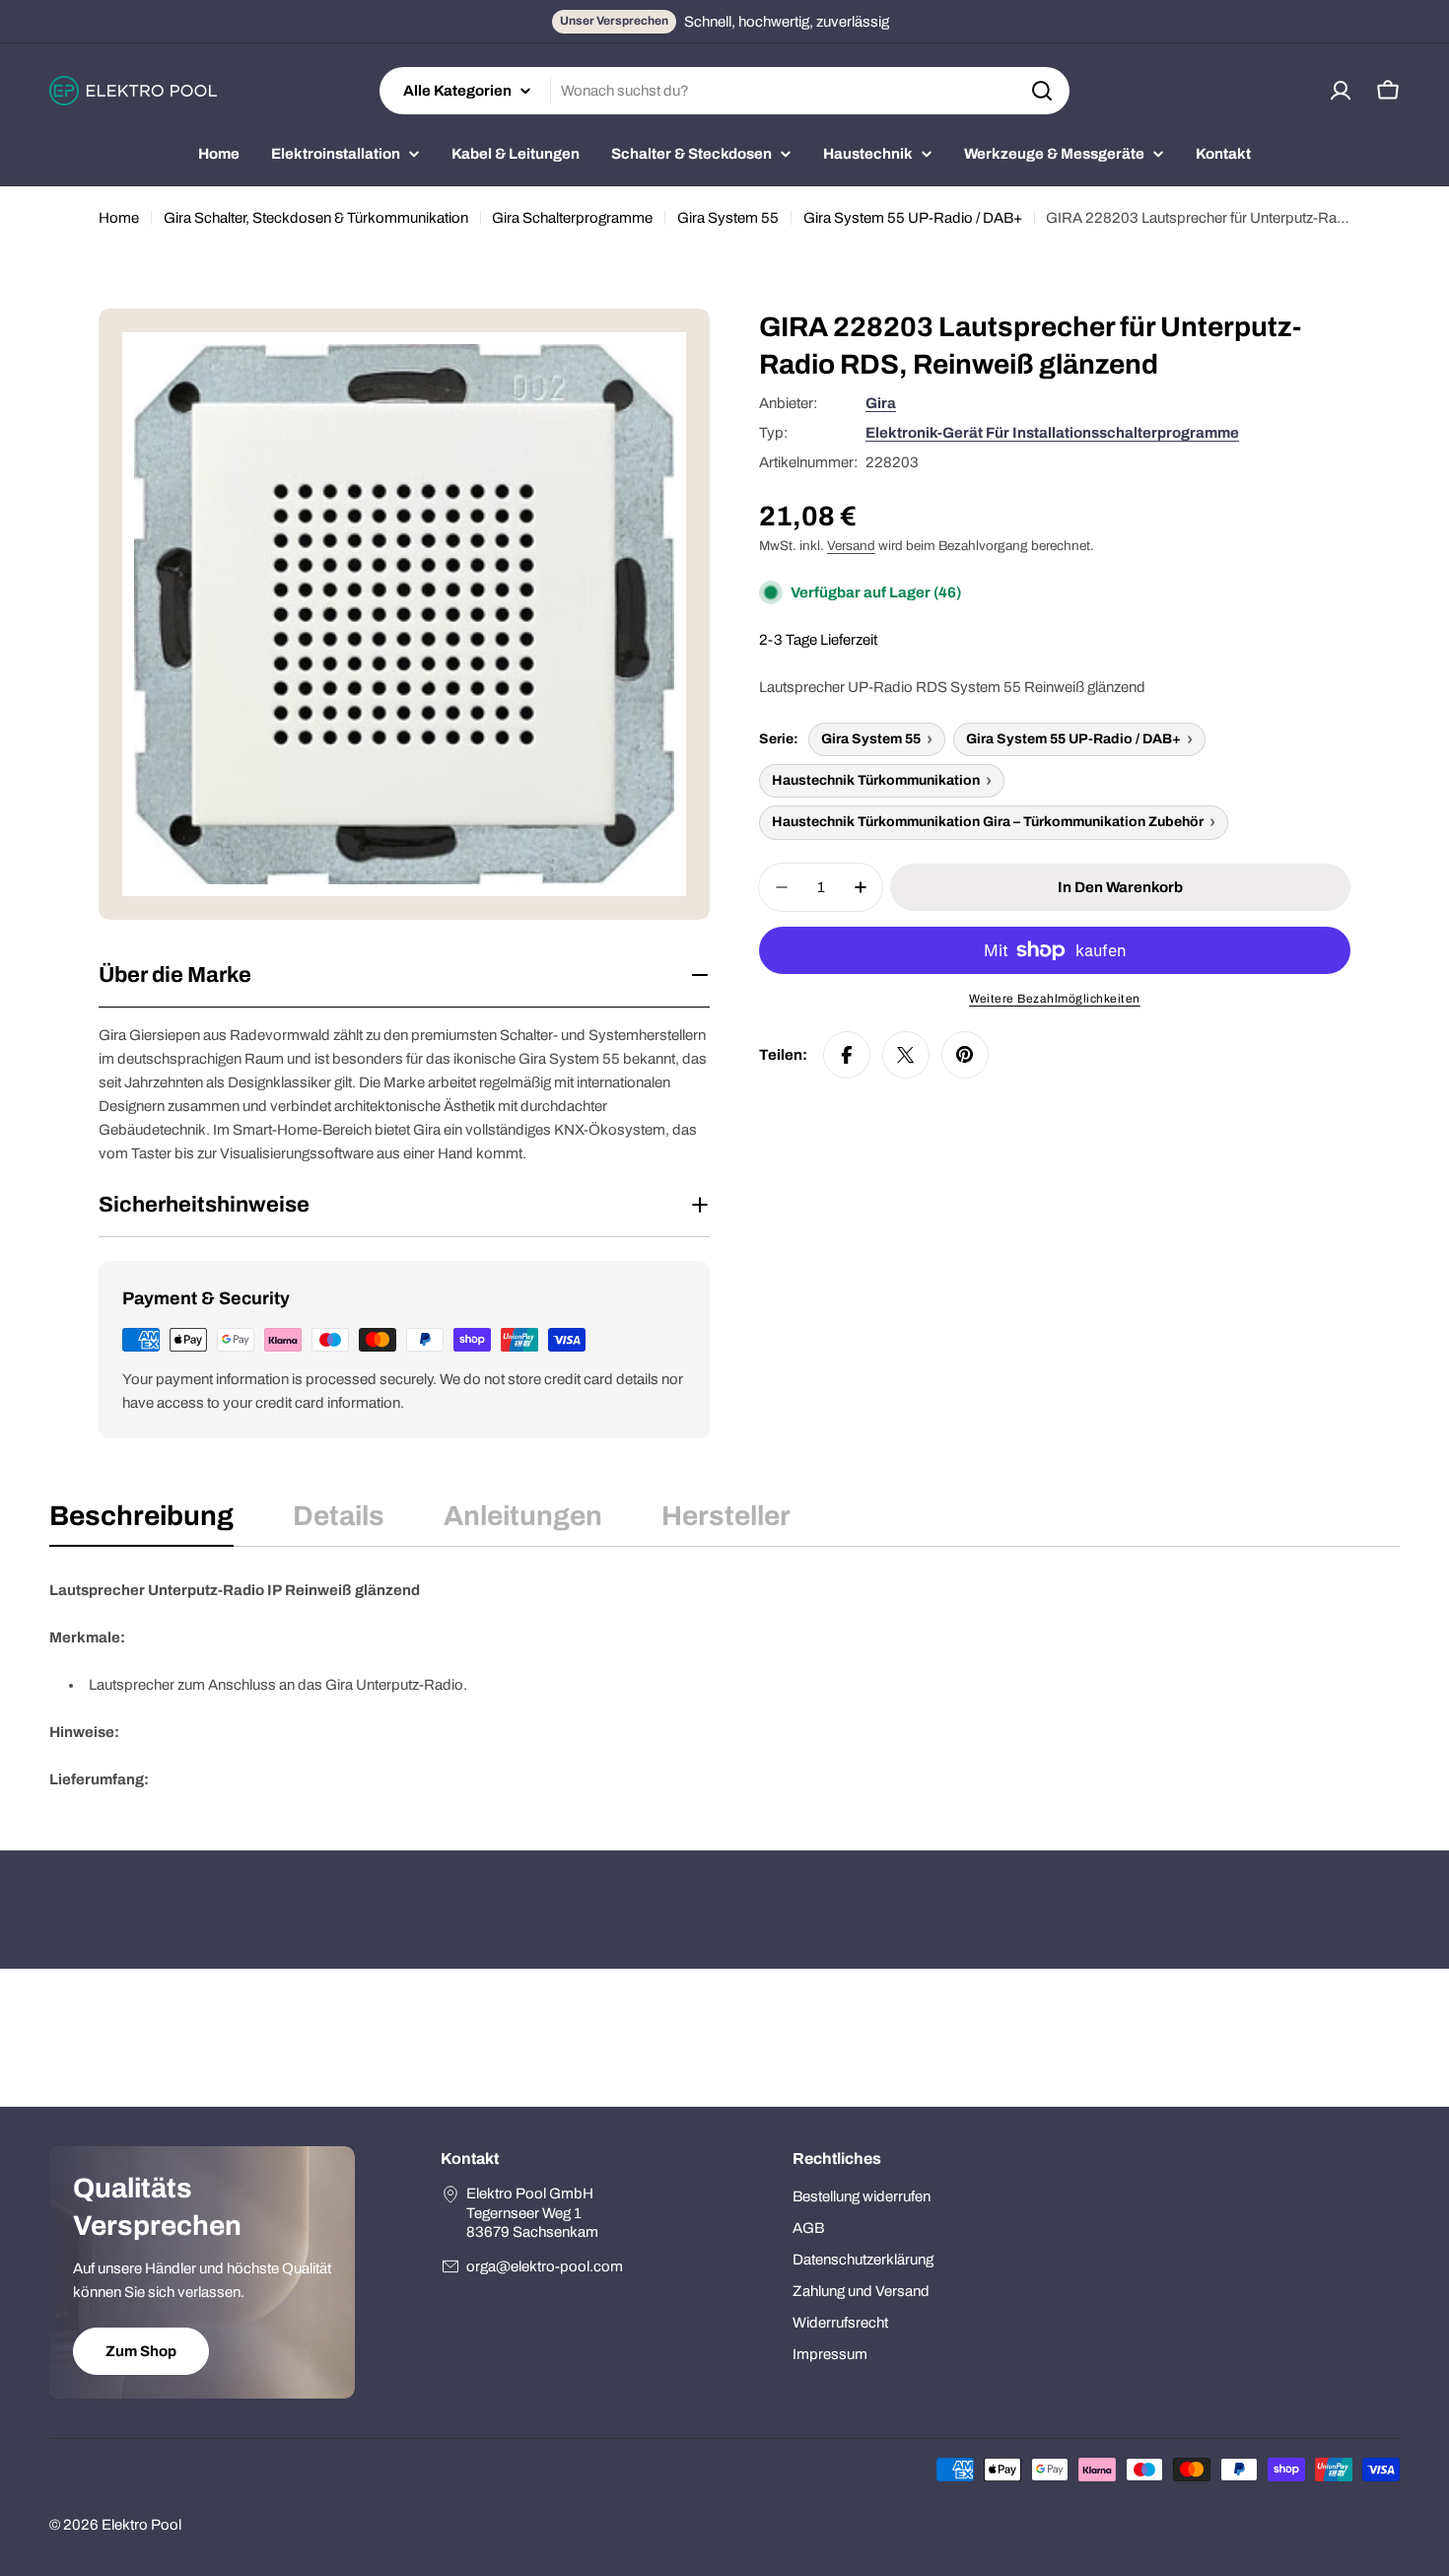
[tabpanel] (724, 1685)
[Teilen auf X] (906, 1055)
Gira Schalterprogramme (572, 218)
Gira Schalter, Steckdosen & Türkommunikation (316, 218)
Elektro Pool (141, 2525)
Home (119, 218)
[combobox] (724, 91)
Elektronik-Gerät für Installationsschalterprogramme (1052, 433)
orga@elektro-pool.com (545, 2266)
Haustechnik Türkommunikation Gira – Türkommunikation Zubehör (988, 822)
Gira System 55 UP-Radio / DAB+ (913, 218)
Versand (851, 546)
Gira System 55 (728, 218)
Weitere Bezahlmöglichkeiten (1055, 999)
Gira (881, 403)
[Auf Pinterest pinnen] (965, 1055)
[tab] (141, 1522)
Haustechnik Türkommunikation (876, 780)
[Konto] (1341, 91)
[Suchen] (1042, 91)
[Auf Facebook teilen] (847, 1055)
